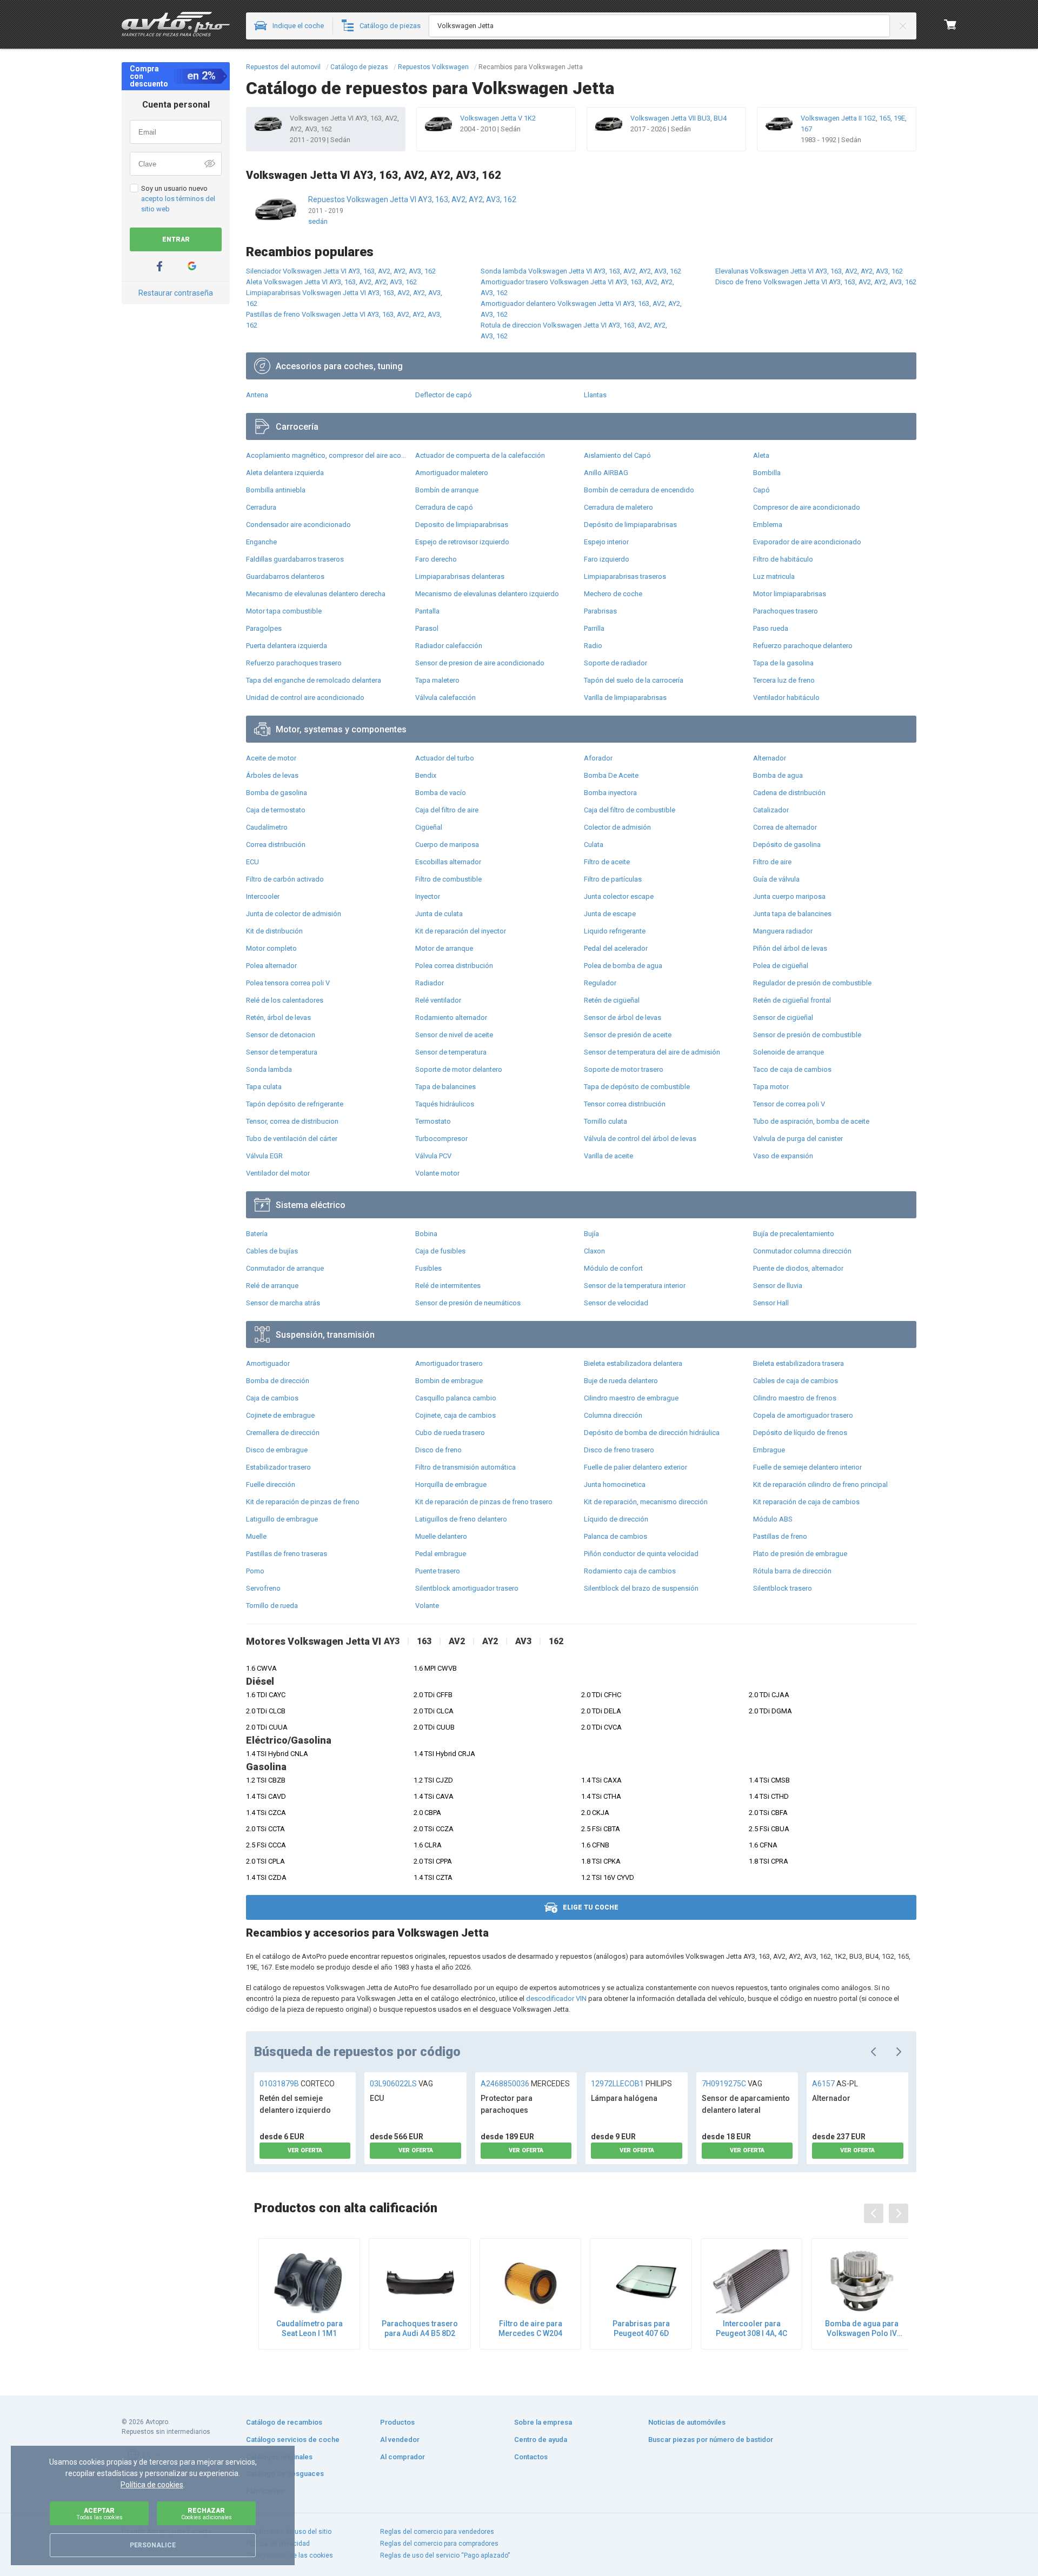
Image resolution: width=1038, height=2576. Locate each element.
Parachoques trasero (786, 611)
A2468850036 (525, 2084)
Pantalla (427, 611)
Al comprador (402, 2457)
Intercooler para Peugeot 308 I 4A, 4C (751, 2328)
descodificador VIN (556, 1998)
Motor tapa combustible (284, 611)
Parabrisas (600, 611)
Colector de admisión (617, 827)
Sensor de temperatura (282, 1052)
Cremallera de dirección (283, 1433)
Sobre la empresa (543, 2422)
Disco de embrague (277, 1450)
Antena (257, 395)
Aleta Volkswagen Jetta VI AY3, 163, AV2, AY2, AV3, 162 (331, 282)
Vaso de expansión (783, 1156)
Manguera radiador (783, 931)
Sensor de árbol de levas (623, 1017)
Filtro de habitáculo (783, 559)
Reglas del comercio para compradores (439, 2544)
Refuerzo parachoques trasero (294, 663)
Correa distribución (276, 845)
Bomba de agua (778, 775)
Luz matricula (774, 576)
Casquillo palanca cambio (456, 1398)
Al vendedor (400, 2440)
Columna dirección (613, 1415)
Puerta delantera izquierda (287, 646)
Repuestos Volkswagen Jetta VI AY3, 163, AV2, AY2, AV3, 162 (412, 199)
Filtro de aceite (607, 862)
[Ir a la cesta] (950, 24)
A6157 (835, 2084)
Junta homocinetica (615, 1484)
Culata (594, 845)
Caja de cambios (272, 1398)
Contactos (531, 2457)
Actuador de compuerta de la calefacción (480, 455)
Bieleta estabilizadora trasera (799, 1363)
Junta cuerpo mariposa (789, 896)
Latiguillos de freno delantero (461, 1519)
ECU (252, 862)
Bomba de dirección (278, 1381)
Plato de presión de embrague (800, 1554)
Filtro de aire (772, 862)
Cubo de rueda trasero (450, 1433)
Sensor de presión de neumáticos (468, 1303)
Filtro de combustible (448, 879)
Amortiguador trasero (449, 1363)
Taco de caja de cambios (792, 1069)
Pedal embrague (441, 1554)
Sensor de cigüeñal (783, 1017)
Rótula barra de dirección (792, 1571)
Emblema (768, 525)
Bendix (426, 775)
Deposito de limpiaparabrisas (462, 525)
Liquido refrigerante (615, 931)
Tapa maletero (437, 680)
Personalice (153, 2545)
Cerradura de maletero (618, 507)
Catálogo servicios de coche (293, 2440)
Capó (761, 490)
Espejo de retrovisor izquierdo (462, 542)
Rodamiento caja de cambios (630, 1571)
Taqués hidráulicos (445, 1104)
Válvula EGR (264, 1156)
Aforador (598, 758)
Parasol (427, 628)
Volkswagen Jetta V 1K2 (498, 118)
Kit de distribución (274, 931)
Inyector (428, 896)
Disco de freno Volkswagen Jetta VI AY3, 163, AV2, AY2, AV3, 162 (816, 282)
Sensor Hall (771, 1303)
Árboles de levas (272, 775)
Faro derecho (436, 559)
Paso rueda (771, 628)
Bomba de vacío (441, 793)
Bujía (591, 1234)
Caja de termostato (276, 810)
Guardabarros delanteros (285, 576)
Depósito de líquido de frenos (800, 1433)
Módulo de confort (613, 1268)
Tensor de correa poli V (789, 1104)
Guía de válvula (776, 879)
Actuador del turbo (445, 758)
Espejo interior (606, 542)
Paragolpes (264, 628)
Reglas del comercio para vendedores (437, 2532)
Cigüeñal (429, 827)
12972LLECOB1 (631, 2084)
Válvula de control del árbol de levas (640, 1139)
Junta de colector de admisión (294, 914)
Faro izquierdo (607, 559)
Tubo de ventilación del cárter (292, 1139)
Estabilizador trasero (278, 1467)
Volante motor (437, 1173)
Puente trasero (438, 1571)
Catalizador (771, 810)
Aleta (761, 455)
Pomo (255, 1571)
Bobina (426, 1234)
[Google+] (192, 266)
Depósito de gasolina (787, 845)
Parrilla (594, 628)
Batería (257, 1234)
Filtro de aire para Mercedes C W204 (530, 2328)
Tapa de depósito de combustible (637, 1087)
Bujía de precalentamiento (794, 1234)
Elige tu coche (591, 1907)
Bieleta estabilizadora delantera (633, 1363)
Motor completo (271, 948)
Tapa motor (771, 1087)
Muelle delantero (441, 1536)
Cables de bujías (272, 1251)
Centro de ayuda (541, 2440)
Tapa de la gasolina (783, 663)
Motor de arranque (444, 948)
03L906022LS (401, 2084)
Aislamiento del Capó (617, 455)
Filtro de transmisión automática (465, 1467)
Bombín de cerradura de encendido (639, 490)
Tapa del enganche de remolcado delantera (314, 680)
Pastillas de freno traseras (287, 1554)
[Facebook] (159, 266)
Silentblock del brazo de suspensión (641, 1588)
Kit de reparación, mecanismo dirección (646, 1502)
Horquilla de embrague (451, 1484)
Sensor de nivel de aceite (454, 1035)
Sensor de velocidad (616, 1303)
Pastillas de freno (780, 1536)
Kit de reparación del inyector (461, 931)
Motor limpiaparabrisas (790, 594)
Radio (593, 646)
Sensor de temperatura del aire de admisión (652, 1052)
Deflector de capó (444, 395)
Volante (427, 1606)
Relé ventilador (438, 1000)
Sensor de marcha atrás (283, 1303)
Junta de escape (610, 914)
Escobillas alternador (448, 862)
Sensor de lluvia (778, 1286)
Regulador (600, 983)
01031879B (297, 2084)
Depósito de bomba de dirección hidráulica (652, 1433)
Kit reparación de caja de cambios (806, 1502)
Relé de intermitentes (448, 1286)
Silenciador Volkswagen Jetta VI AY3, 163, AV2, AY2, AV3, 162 (341, 271)
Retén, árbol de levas (278, 1017)
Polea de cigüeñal (781, 966)
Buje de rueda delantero (621, 1381)
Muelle (256, 1536)
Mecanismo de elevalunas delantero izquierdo (487, 594)
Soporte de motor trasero (624, 1069)
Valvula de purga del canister (798, 1139)
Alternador (770, 758)
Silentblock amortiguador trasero (467, 1588)
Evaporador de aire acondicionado (807, 542)
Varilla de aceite (608, 1156)
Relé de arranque (272, 1286)
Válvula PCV (433, 1156)
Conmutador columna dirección (802, 1251)
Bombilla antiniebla (276, 490)
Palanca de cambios (616, 1536)
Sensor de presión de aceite (628, 1035)
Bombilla (767, 473)
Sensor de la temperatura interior (635, 1286)
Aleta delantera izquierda (285, 473)
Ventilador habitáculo (786, 698)
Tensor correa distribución (625, 1104)
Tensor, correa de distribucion (292, 1121)
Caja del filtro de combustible (630, 810)
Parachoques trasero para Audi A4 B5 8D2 (420, 2328)
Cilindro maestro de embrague (631, 1398)
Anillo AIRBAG (606, 473)
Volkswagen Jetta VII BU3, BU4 (678, 118)
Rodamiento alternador (451, 1017)
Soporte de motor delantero (459, 1069)
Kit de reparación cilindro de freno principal (820, 1484)
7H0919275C (732, 2084)
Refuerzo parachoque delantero (803, 646)
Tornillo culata (605, 1121)
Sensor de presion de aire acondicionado (480, 663)
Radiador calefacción (449, 646)
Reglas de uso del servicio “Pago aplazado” (445, 2555)
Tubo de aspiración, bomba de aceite (811, 1121)
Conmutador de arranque (285, 1268)
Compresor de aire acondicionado (807, 507)
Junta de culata (439, 914)
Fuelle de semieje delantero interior (807, 1467)
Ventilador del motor (278, 1173)
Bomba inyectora (610, 793)
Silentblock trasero (783, 1588)
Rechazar (207, 2514)
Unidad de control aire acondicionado (305, 698)
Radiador (430, 983)
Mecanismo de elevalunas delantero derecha (316, 594)
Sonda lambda (269, 1069)
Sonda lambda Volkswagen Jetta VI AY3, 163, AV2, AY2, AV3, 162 (581, 271)
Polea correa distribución (454, 966)
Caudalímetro (267, 827)
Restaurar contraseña (176, 293)
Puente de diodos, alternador (798, 1268)
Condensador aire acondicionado (298, 525)
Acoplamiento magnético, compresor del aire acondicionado (328, 455)
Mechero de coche (613, 594)
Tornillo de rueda (272, 1606)
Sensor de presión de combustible (807, 1035)
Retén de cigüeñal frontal (792, 1000)
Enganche (261, 542)
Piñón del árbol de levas (790, 948)
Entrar (176, 239)
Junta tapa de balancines (792, 914)
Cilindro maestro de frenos (795, 1398)
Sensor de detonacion (281, 1035)
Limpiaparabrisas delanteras (460, 576)
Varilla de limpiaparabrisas (625, 698)
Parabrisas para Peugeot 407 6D (641, 2328)
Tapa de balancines (445, 1087)
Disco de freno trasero (619, 1450)
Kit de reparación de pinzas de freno (303, 1502)
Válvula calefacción (445, 698)
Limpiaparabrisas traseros (625, 576)
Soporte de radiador (616, 663)
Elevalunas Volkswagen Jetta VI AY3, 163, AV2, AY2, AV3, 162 (809, 271)
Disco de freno (438, 1450)
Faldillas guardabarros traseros (295, 559)
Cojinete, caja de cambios (455, 1415)
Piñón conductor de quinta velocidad (641, 1554)
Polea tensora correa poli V (288, 983)
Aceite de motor (271, 758)
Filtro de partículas (613, 879)
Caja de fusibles (440, 1251)
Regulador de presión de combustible (812, 983)
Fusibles (428, 1268)
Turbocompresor (441, 1139)
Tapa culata (264, 1087)
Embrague (769, 1450)
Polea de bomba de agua (623, 966)
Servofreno (263, 1588)
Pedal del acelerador (616, 948)
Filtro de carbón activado (285, 879)
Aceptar (99, 2514)
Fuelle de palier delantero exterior (636, 1467)
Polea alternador (271, 966)
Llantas (595, 395)
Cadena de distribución (789, 793)
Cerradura (261, 507)
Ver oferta (305, 2150)
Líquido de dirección (616, 1519)
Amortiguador (268, 1363)
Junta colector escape (619, 896)
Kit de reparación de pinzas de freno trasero (484, 1502)
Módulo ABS (773, 1519)
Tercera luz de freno (784, 680)
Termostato (433, 1121)
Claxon (594, 1251)
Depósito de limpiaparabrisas (630, 525)
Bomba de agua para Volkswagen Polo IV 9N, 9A (862, 2329)
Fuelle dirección (271, 1484)
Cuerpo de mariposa (447, 845)
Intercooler (263, 896)
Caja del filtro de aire (447, 810)
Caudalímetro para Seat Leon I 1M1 (310, 2328)
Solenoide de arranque (789, 1052)
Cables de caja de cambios (796, 1381)
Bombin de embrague (449, 1381)
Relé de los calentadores (285, 1000)
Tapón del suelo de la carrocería (634, 680)
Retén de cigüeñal (612, 1000)
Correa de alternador (785, 827)
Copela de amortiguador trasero (803, 1415)
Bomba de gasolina (277, 793)
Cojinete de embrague (280, 1415)
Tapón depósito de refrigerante (295, 1104)
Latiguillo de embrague (282, 1519)
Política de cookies (152, 2485)
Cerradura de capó (444, 507)
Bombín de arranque (447, 490)
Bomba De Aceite (611, 775)
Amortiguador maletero (452, 473)
